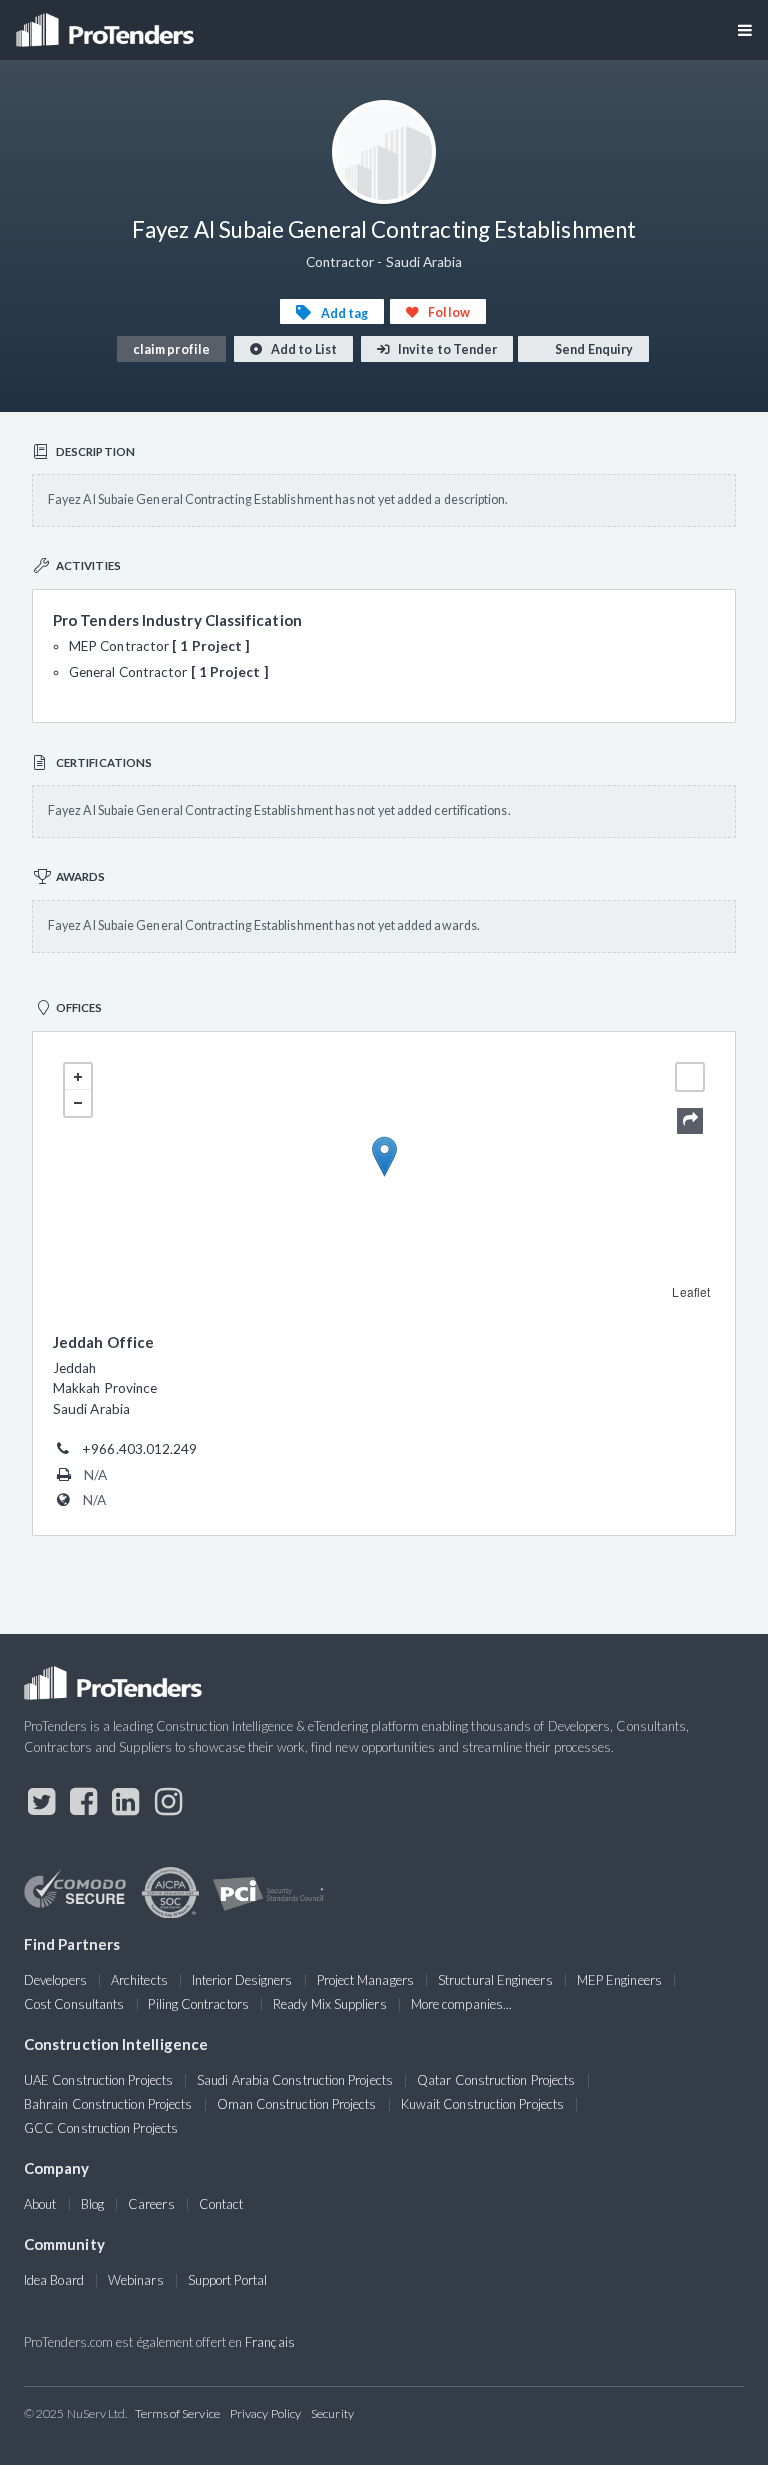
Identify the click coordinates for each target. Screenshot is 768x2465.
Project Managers (365, 1980)
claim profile (171, 349)
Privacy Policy (265, 2413)
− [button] (78, 1103)
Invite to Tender (446, 349)
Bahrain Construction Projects (108, 2104)
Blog (92, 2204)
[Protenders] (107, 23)
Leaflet (691, 1291)
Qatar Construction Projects (496, 2080)
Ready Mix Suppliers (330, 2004)
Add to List (303, 349)
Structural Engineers (495, 1980)
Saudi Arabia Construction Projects (295, 2080)
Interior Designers (242, 1980)
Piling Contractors (198, 2004)
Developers (55, 1980)
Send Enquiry (593, 349)
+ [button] (78, 1077)
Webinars (136, 2280)
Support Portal (227, 2280)
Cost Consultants (74, 2004)
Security (332, 2413)
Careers (151, 2204)
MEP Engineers (619, 1980)
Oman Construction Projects (297, 2104)
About (40, 2204)
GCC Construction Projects (101, 2128)
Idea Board (54, 2280)
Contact (221, 2204)
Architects (139, 1980)
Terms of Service (177, 2413)
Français (270, 2342)
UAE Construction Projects (98, 2080)
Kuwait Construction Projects (482, 2104)
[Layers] (690, 1077)
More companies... (461, 2004)
